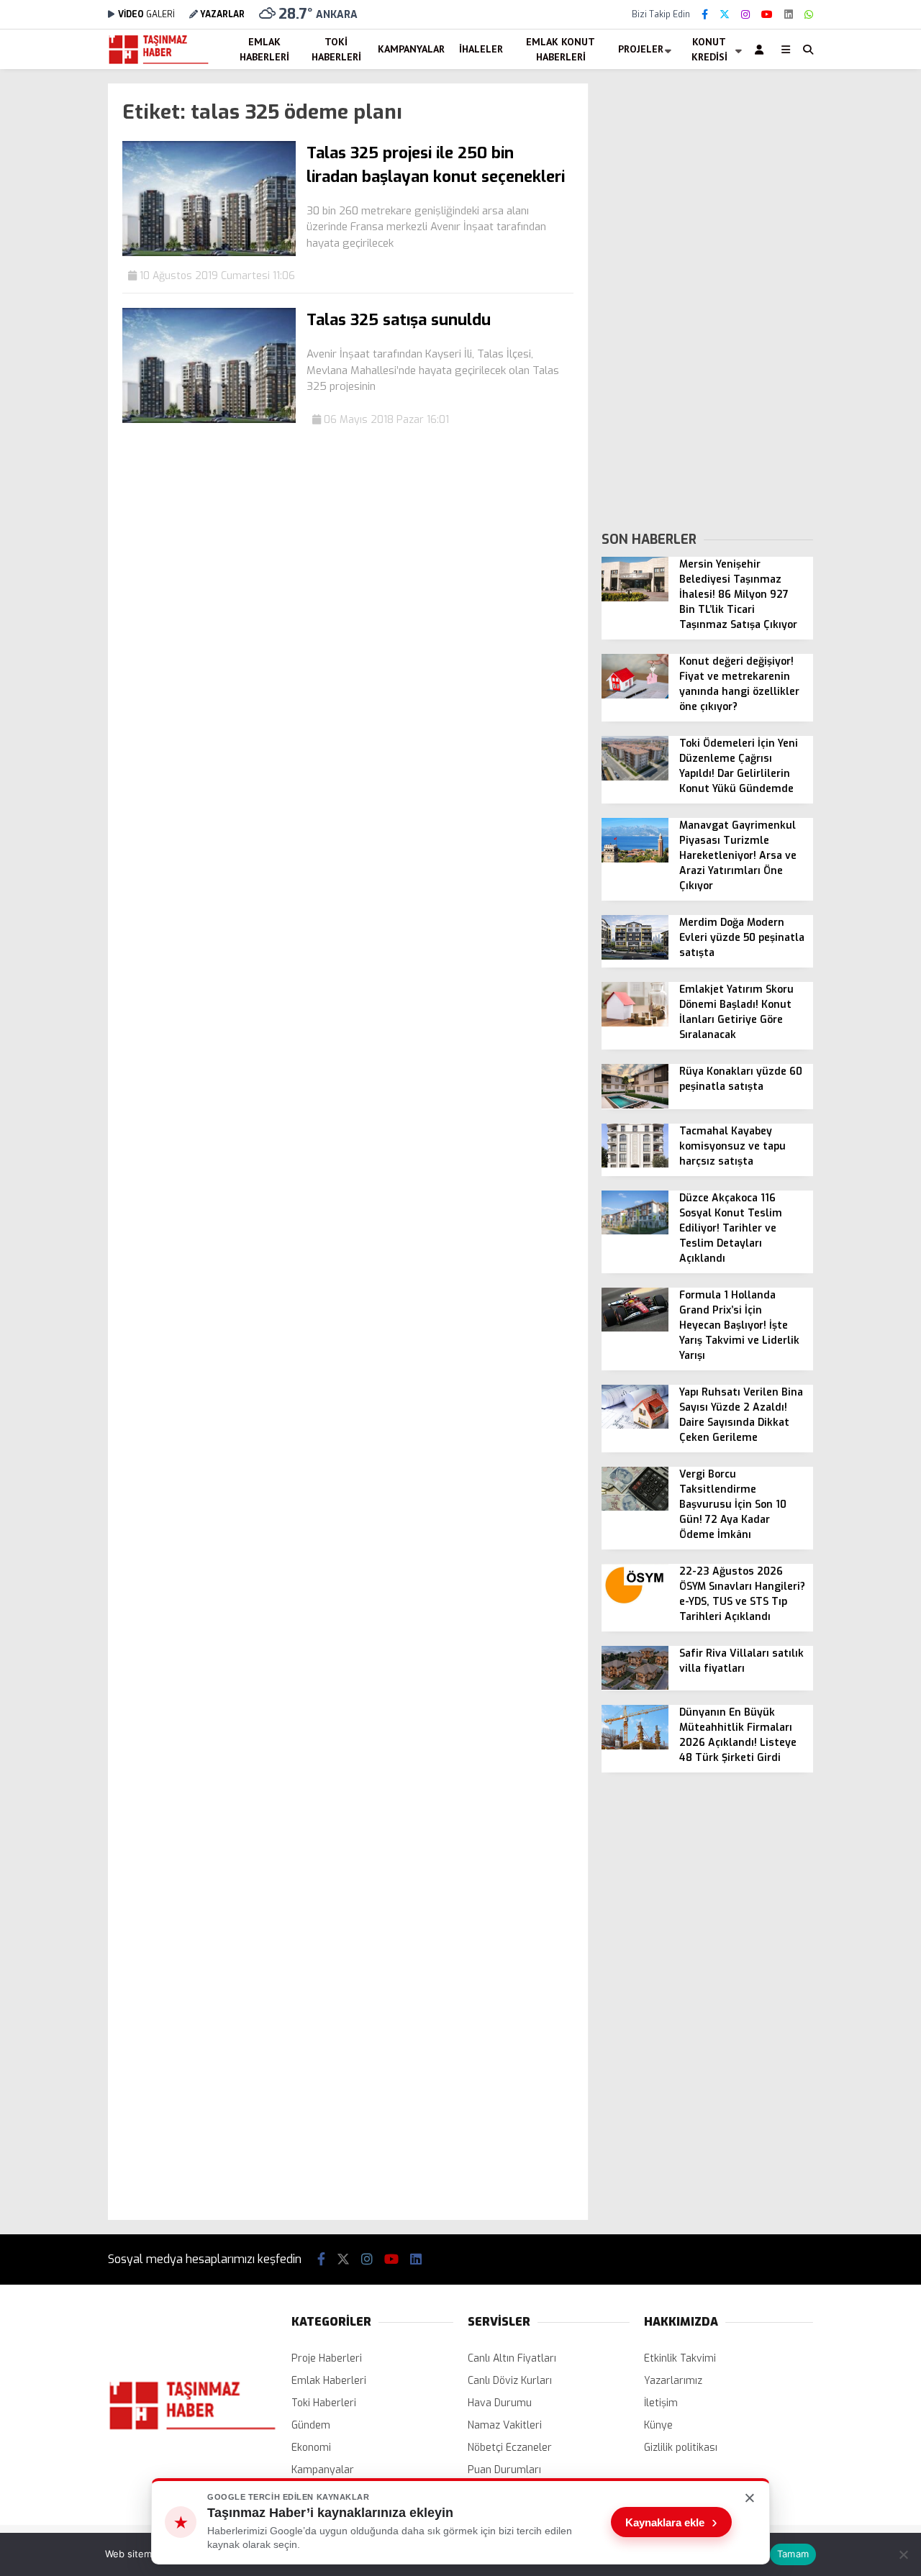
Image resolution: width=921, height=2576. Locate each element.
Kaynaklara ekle (671, 2522)
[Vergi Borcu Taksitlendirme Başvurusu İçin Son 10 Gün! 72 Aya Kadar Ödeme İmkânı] (635, 1507)
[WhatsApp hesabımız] (809, 15)
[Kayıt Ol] (762, 49)
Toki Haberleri (336, 49)
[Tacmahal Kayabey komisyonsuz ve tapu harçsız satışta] (635, 1164)
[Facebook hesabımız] (705, 15)
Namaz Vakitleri (505, 2425)
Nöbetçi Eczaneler (510, 2448)
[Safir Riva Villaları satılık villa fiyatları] (635, 1687)
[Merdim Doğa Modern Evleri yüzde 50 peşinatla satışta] (635, 956)
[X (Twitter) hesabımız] (725, 15)
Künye (658, 2425)
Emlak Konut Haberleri (561, 49)
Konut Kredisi (709, 49)
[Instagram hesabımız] (745, 15)
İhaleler (481, 49)
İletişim (661, 2403)
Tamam (793, 2554)
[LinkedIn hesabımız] (789, 15)
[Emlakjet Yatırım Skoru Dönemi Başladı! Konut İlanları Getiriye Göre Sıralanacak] (635, 1023)
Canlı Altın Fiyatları (512, 2358)
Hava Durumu (500, 2403)
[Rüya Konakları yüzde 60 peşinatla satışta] (635, 1105)
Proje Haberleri (327, 2358)
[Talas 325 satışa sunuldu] (209, 420)
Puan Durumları (504, 2470)
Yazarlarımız (673, 2381)
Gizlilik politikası (681, 2448)
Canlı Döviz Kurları (510, 2381)
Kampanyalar (411, 49)
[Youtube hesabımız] (767, 15)
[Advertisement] (707, 299)
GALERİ (146, 14)
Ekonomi (311, 2448)
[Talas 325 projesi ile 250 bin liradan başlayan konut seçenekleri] (209, 253)
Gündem (311, 2425)
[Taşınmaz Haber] (159, 62)
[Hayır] (903, 2554)
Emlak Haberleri (264, 49)
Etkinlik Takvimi (680, 2358)
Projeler (641, 49)
